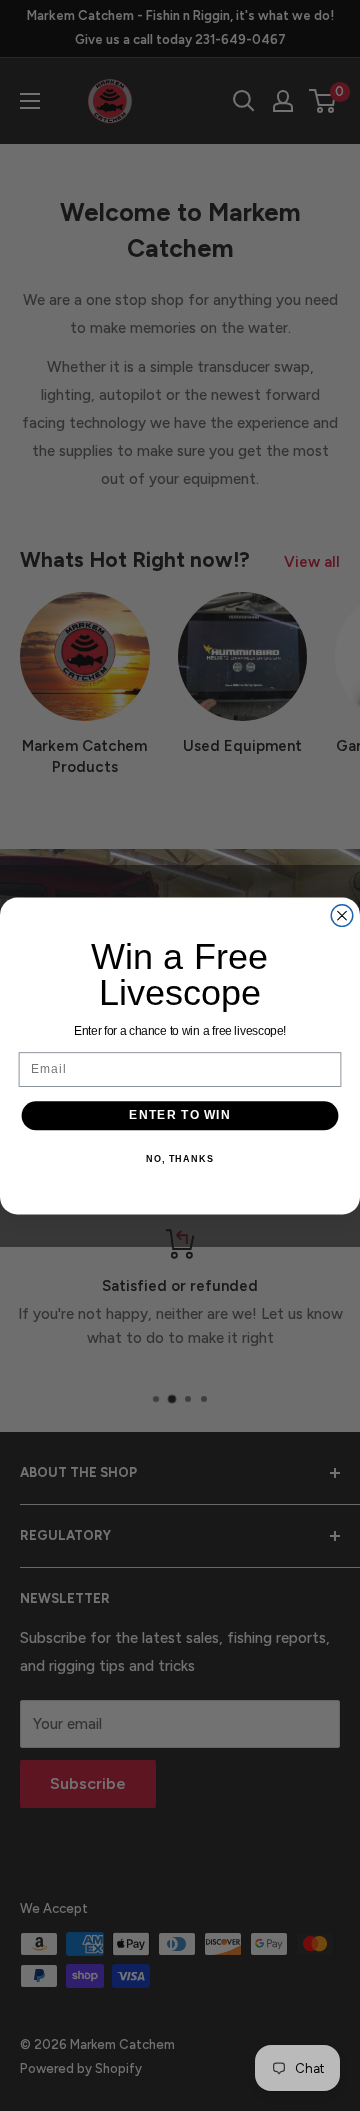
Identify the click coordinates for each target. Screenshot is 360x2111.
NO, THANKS (180, 1158)
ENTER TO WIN (180, 1115)
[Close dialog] (342, 915)
